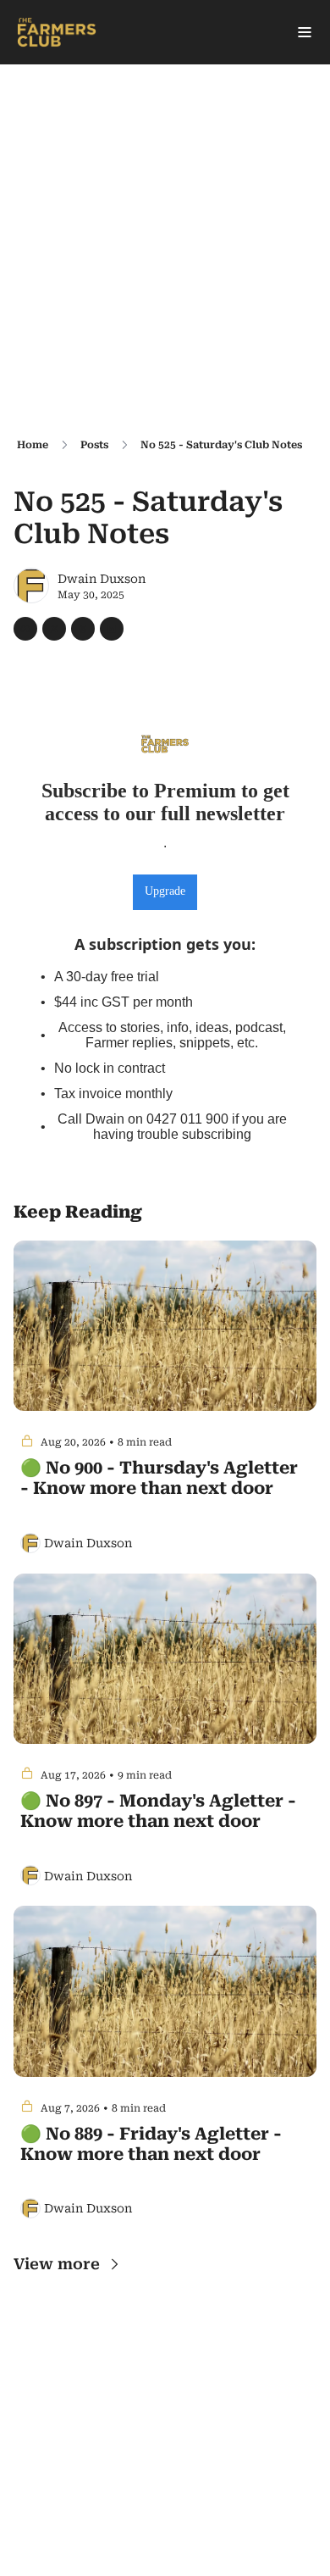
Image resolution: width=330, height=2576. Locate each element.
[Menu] (305, 32)
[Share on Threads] (83, 629)
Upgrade (165, 891)
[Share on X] (54, 629)
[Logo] (57, 32)
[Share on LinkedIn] (112, 629)
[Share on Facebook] (25, 629)
